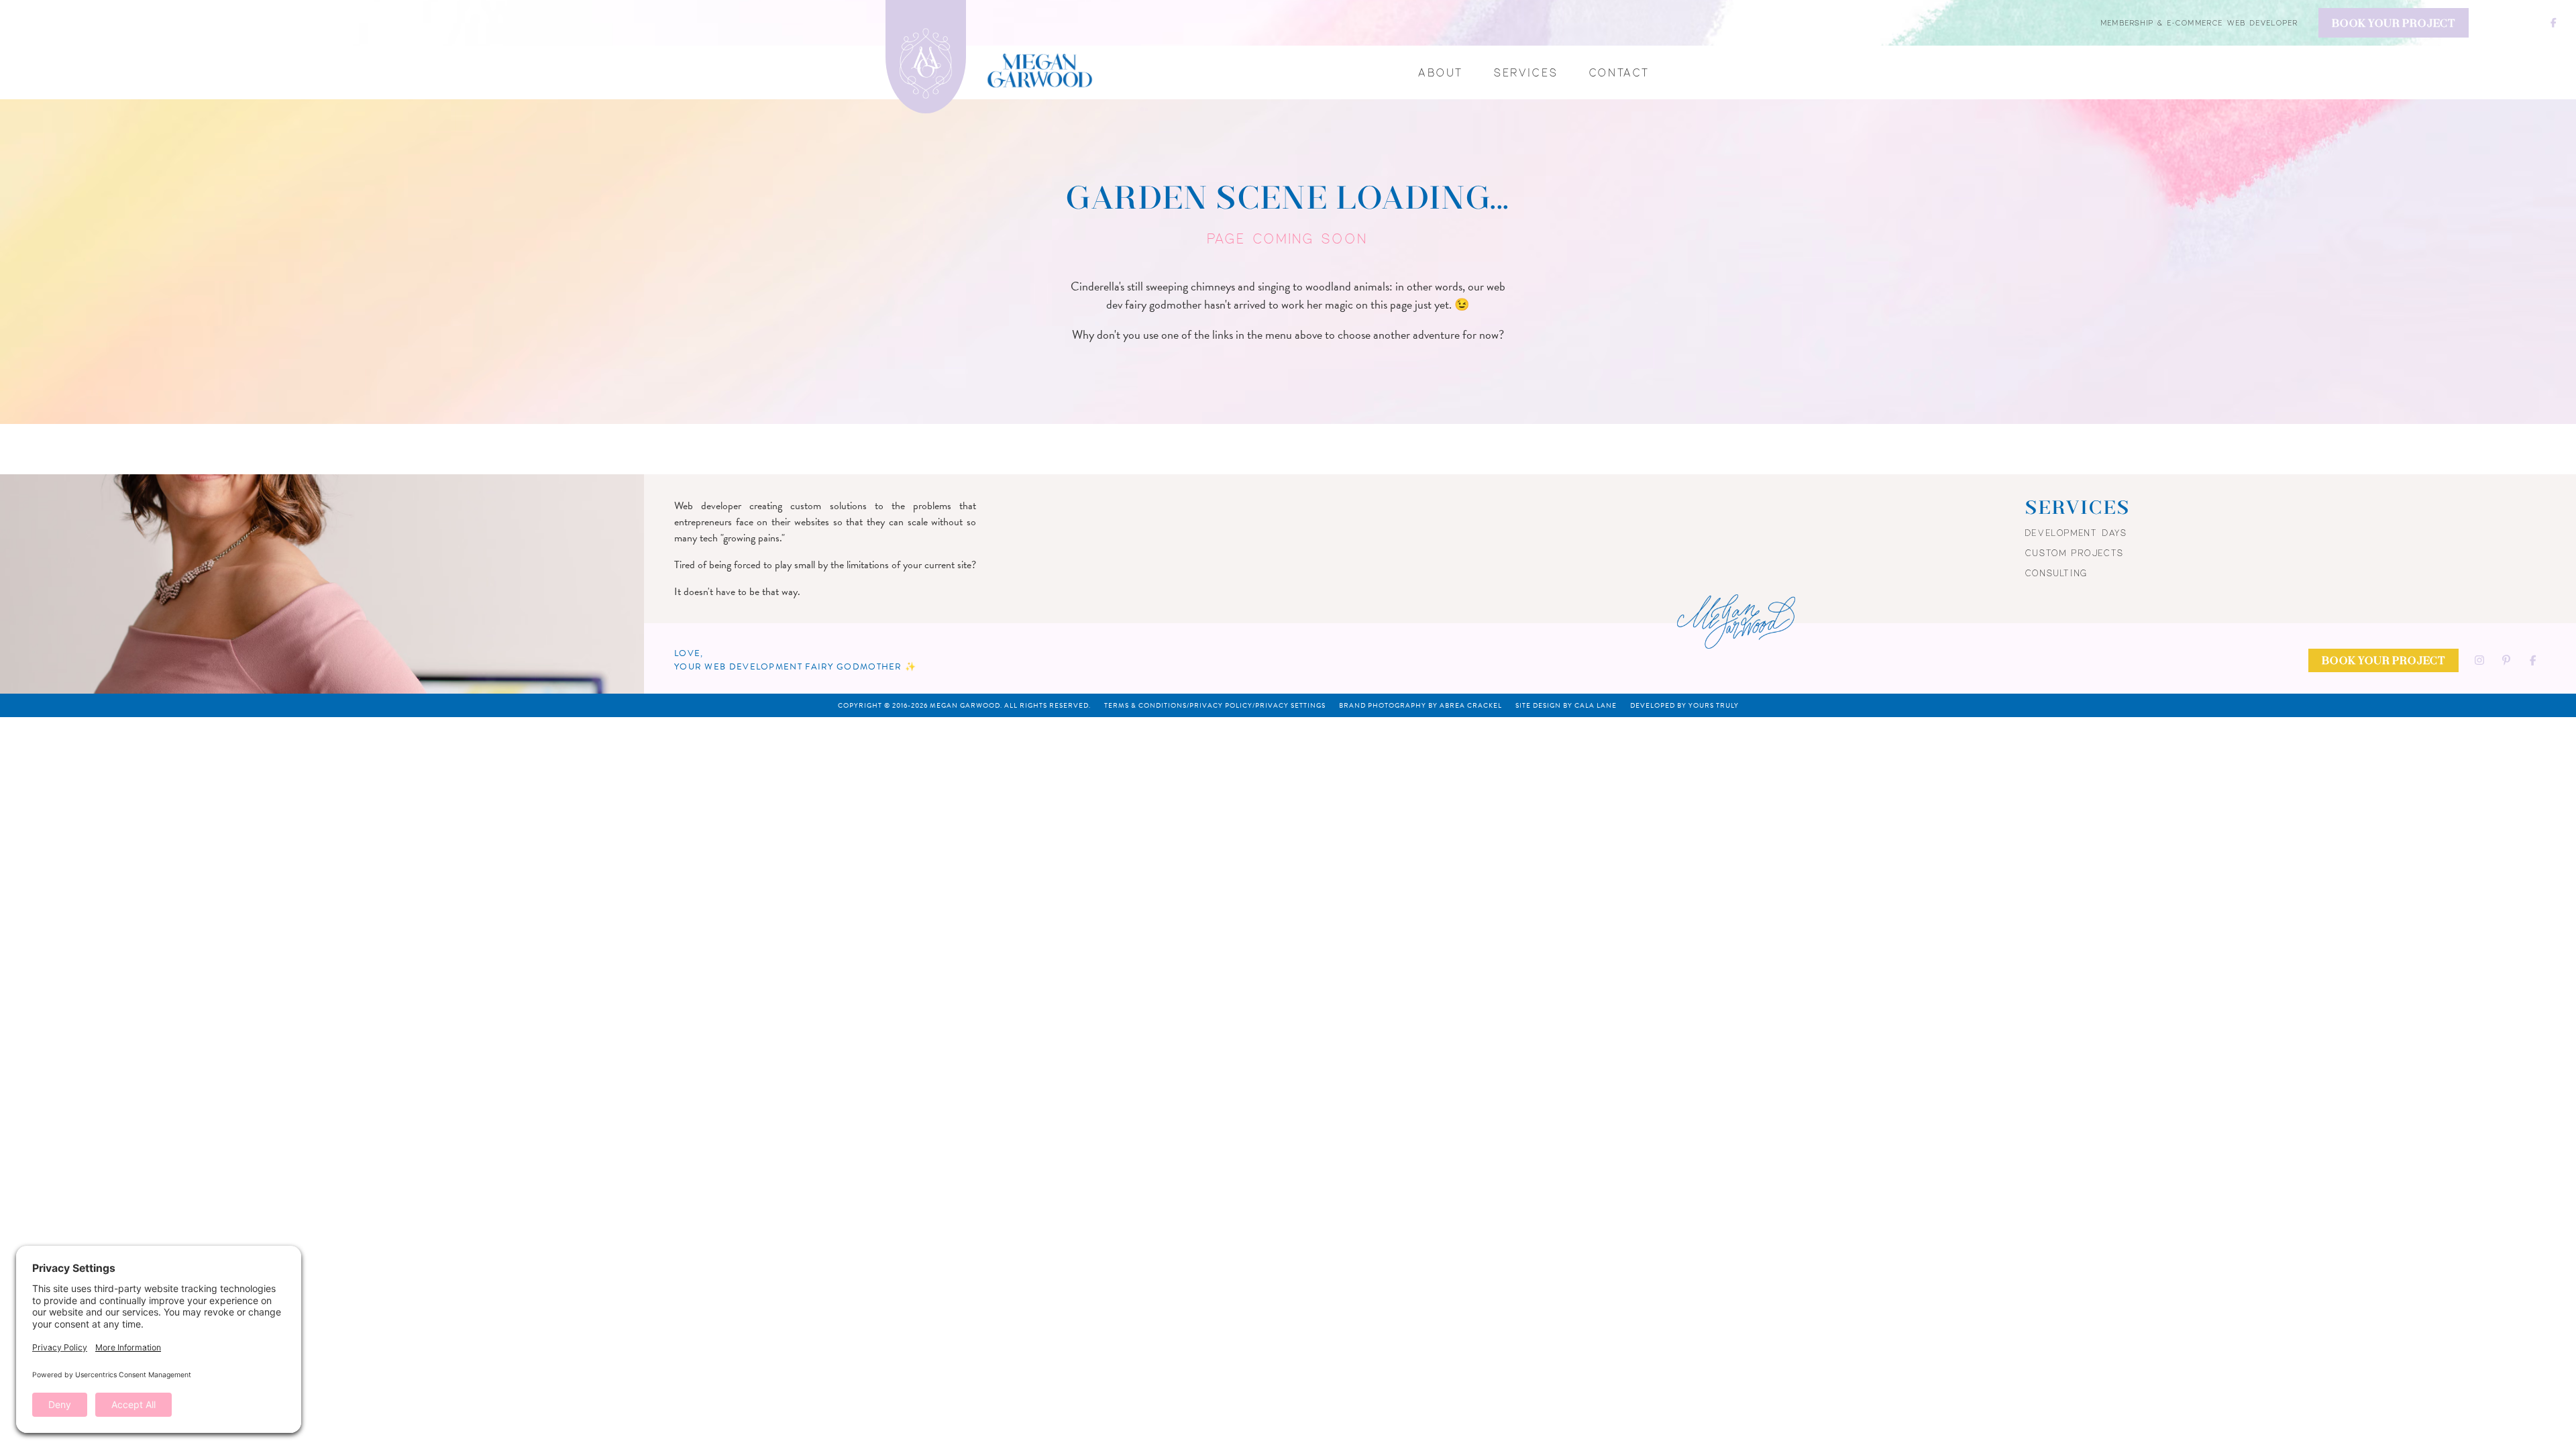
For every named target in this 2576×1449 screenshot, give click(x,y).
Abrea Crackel (1471, 705)
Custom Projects (2075, 553)
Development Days (2077, 533)
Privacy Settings (1290, 705)
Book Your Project (2394, 24)
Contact (1620, 72)
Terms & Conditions (1145, 705)
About (1441, 72)
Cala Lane (1596, 705)
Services (1526, 72)
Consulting (2057, 573)
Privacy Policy (1221, 705)
